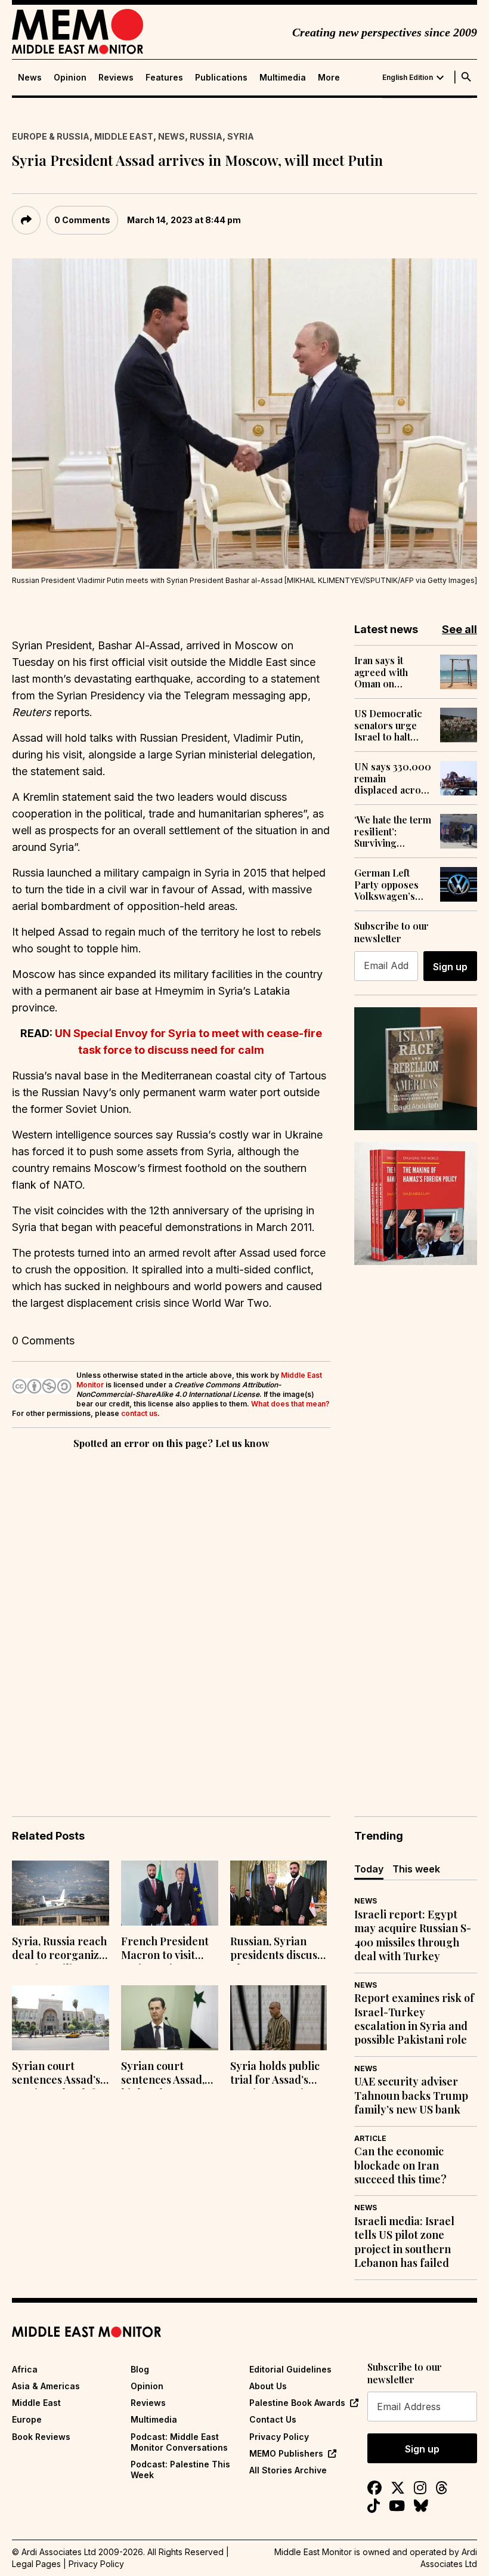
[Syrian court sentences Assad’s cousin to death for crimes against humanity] (61, 2018)
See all (459, 629)
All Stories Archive (288, 2470)
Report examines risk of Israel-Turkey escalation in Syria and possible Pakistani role (414, 2019)
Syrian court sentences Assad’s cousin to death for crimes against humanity (59, 2074)
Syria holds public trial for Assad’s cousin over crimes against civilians (277, 2074)
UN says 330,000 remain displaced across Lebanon (393, 778)
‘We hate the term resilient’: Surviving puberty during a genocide (393, 831)
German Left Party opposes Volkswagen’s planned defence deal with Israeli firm (391, 884)
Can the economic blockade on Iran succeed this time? (400, 2165)
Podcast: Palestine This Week (180, 2469)
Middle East (124, 136)
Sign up (450, 967)
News (30, 78)
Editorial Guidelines (290, 2369)
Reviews (116, 78)
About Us (268, 2386)
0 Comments (82, 220)
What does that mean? (290, 1404)
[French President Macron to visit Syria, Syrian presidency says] (170, 1893)
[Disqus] (171, 1616)
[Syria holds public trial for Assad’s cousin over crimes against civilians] (279, 2018)
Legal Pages (36, 2564)
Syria (241, 136)
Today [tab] (369, 1869)
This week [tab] (416, 1869)
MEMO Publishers (286, 2453)
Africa (25, 2369)
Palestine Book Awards (297, 2403)
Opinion (70, 78)
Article (370, 2138)
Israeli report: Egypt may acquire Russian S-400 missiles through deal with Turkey (413, 1935)
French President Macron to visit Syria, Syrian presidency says (165, 1949)
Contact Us (273, 2419)
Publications (221, 78)
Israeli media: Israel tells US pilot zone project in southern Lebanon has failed (404, 2242)
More (329, 78)
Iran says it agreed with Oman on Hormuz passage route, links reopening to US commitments (392, 672)
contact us (139, 1413)
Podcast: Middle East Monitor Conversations (179, 2442)
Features (164, 78)
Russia (206, 136)
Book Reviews (41, 2437)
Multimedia (283, 78)
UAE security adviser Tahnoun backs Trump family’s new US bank (411, 2096)
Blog (140, 2369)
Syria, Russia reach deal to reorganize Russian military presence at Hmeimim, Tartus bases (59, 1949)
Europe (27, 2419)
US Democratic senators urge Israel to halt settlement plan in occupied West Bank (392, 725)
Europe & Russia (51, 136)
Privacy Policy (279, 2437)
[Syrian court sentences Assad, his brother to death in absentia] (170, 2018)
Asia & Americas (46, 2386)
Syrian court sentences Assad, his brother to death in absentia (164, 2074)
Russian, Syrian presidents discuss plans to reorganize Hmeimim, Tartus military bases (276, 1949)
